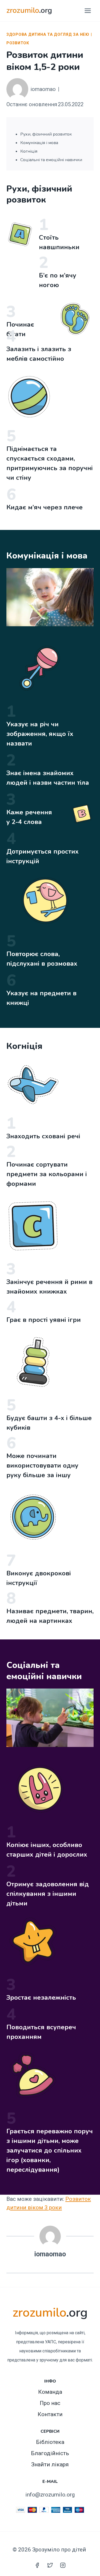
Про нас (50, 2403)
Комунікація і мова (39, 143)
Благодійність (50, 2453)
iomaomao (43, 89)
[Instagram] (63, 2565)
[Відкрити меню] (88, 11)
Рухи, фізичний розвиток (46, 134)
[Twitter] (50, 2565)
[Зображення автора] (17, 89)
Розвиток (18, 43)
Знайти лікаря (50, 2464)
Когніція (29, 151)
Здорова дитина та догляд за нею (48, 34)
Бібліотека (50, 2442)
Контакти (50, 2414)
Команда (50, 2392)
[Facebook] (37, 2565)
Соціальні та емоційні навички (51, 160)
